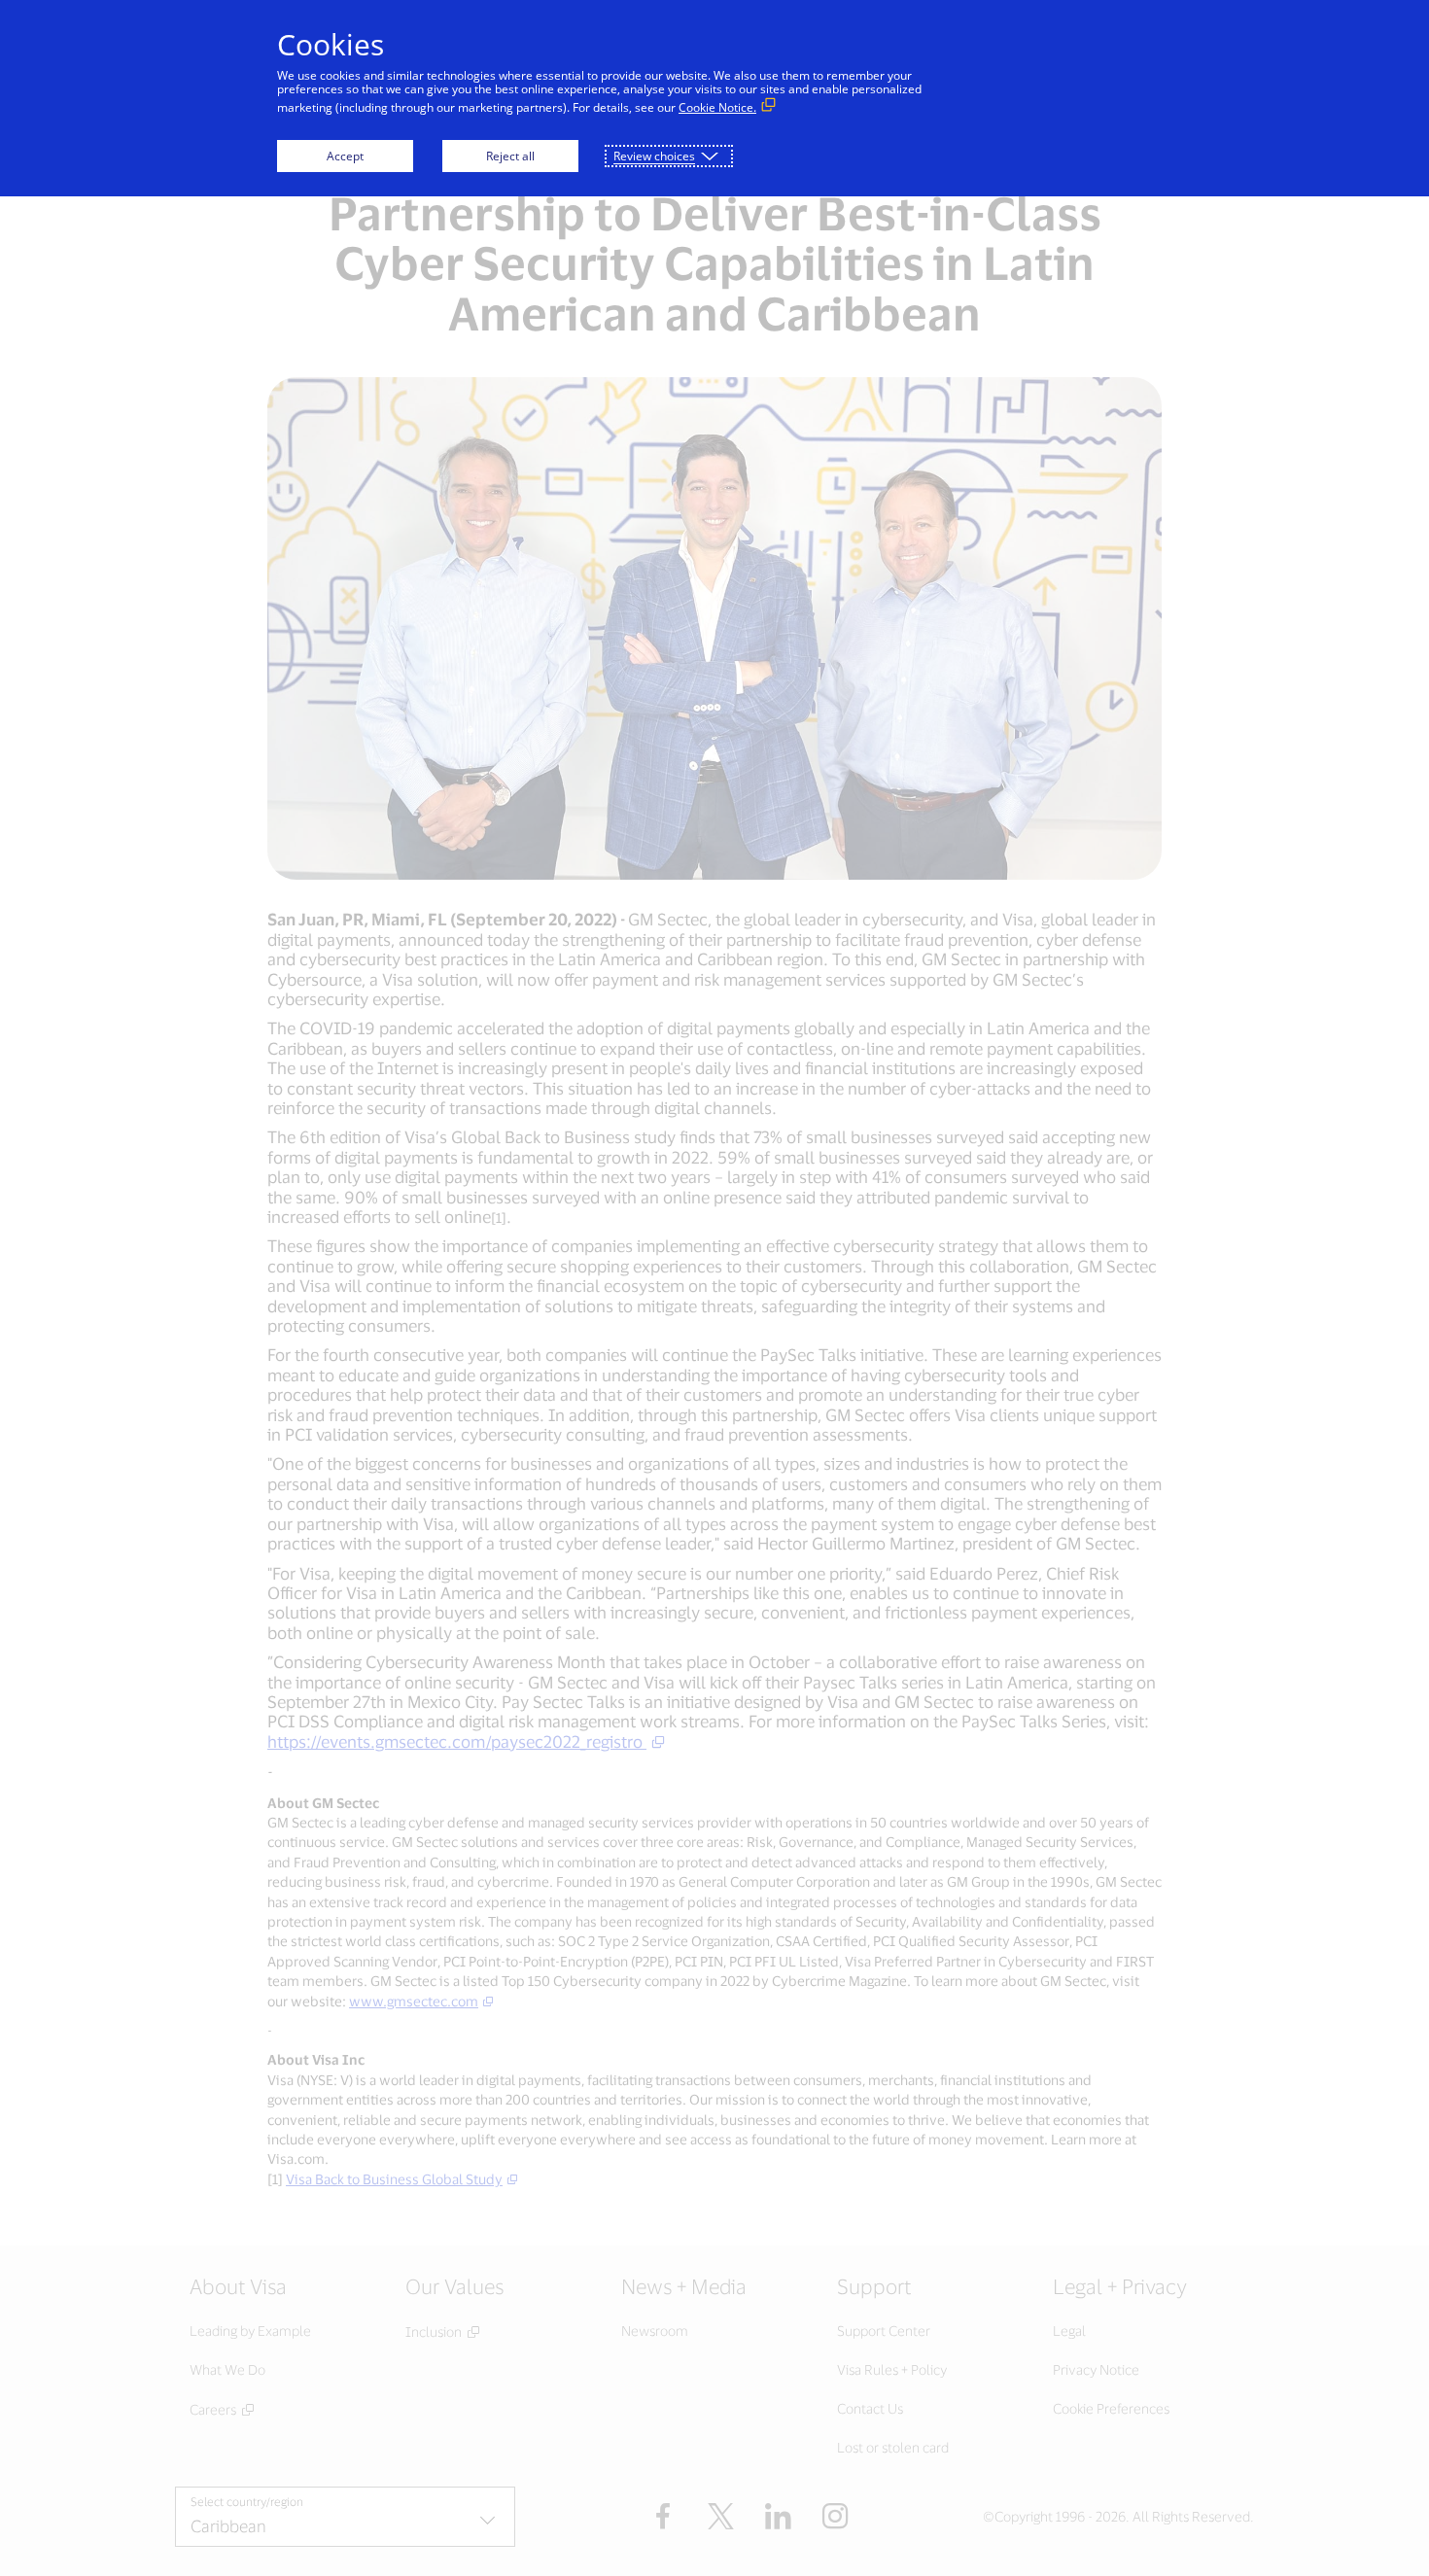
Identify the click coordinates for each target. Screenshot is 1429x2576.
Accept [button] (345, 156)
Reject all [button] (510, 156)
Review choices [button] (654, 156)
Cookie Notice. (717, 107)
